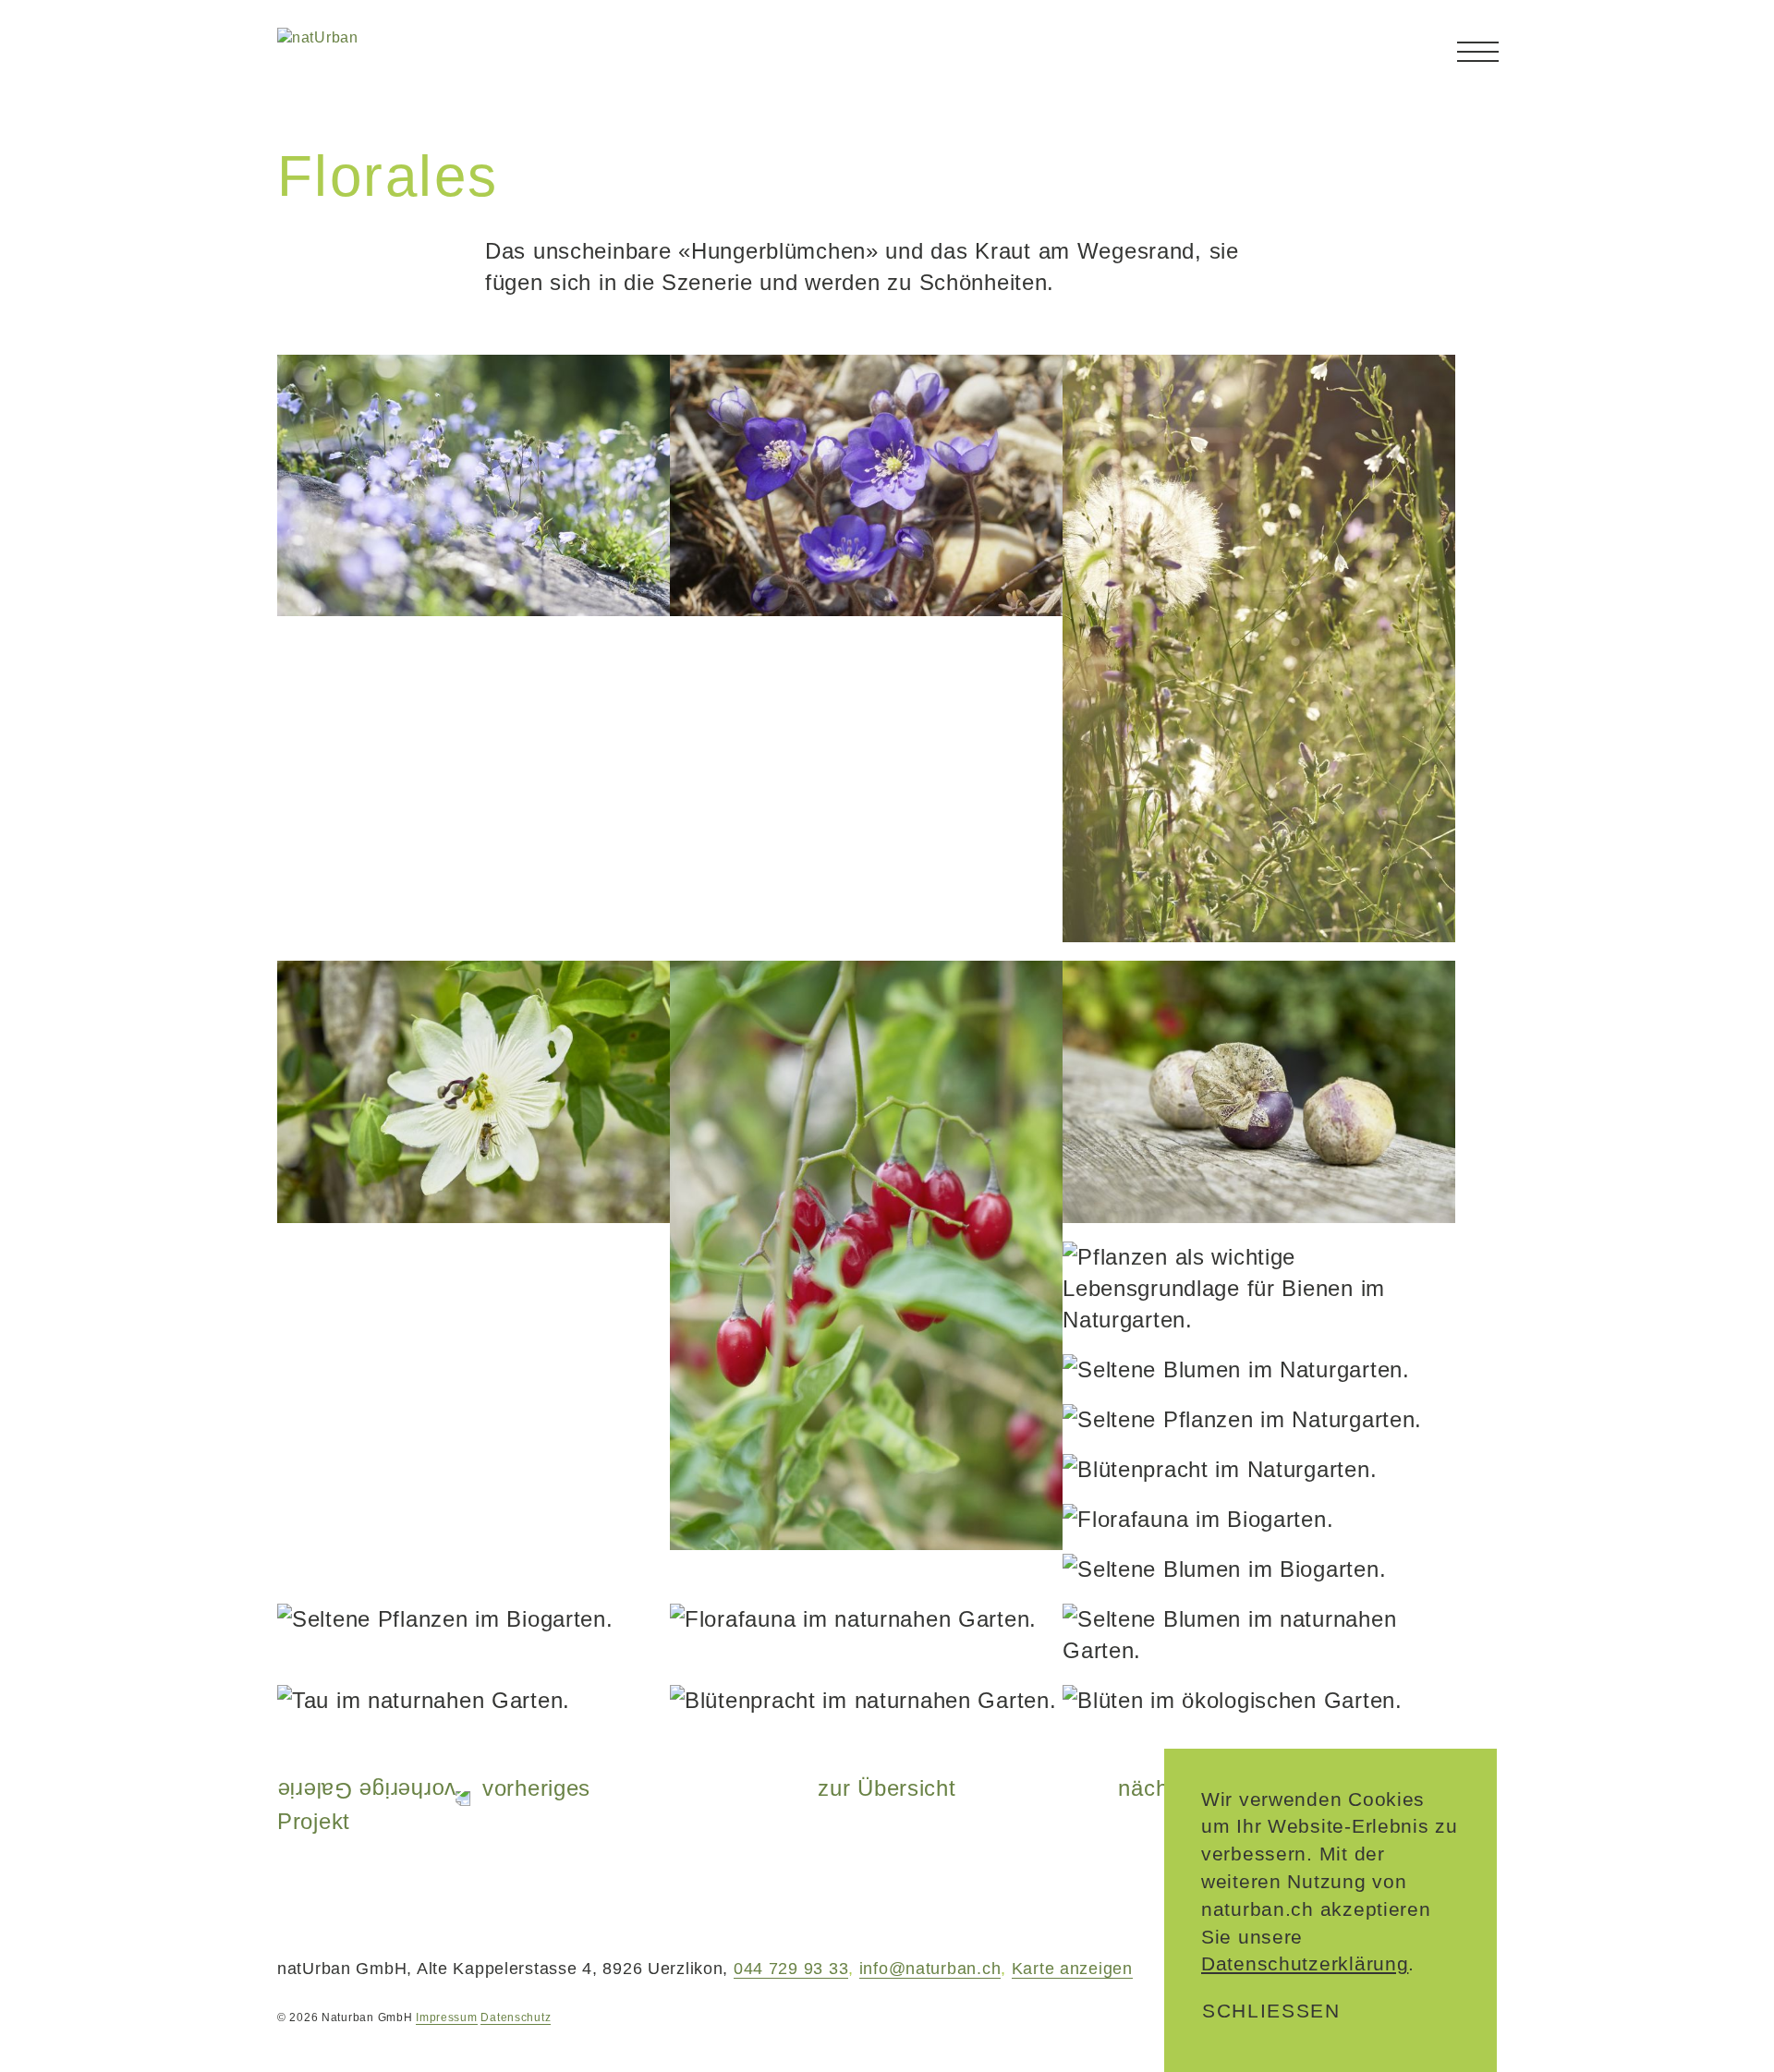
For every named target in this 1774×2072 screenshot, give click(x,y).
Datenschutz (516, 2017)
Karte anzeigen (1072, 1969)
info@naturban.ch (930, 1969)
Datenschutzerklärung (1305, 1963)
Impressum (446, 2017)
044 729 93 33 (791, 1969)
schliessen (1271, 2011)
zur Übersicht (887, 1788)
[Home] (387, 62)
